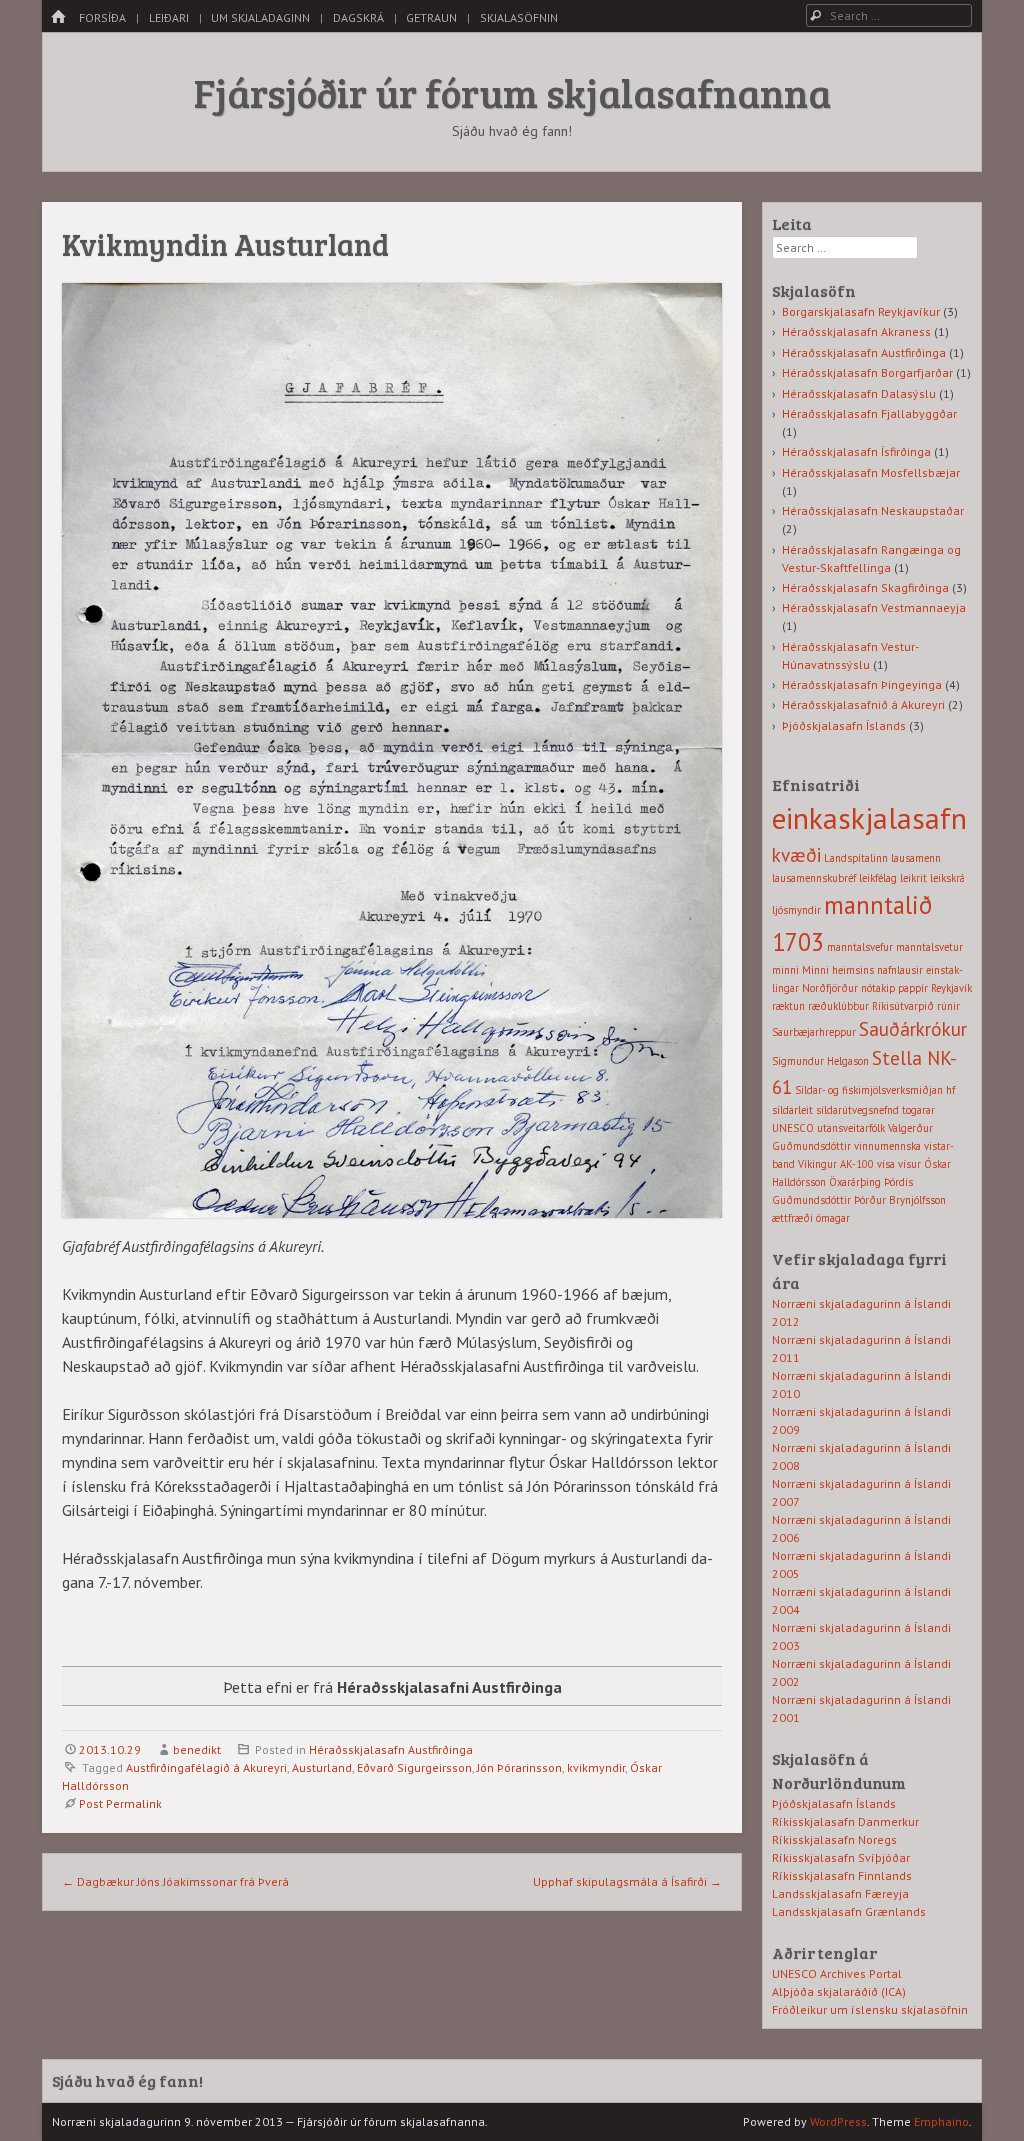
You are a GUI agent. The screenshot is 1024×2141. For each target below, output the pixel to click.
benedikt (197, 1749)
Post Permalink (120, 1803)
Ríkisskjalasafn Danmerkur (845, 1821)
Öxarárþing (855, 1182)
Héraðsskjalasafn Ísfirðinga (856, 451)
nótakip (878, 988)
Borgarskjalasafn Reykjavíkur (861, 311)
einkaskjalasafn (869, 818)
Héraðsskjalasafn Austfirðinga (391, 1749)
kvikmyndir (596, 1767)
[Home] (58, 17)
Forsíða (102, 17)
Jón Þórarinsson (519, 1767)
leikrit (913, 878)
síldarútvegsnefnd (857, 1110)
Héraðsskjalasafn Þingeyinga (862, 684)
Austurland (322, 1767)
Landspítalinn (856, 858)
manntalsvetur (929, 947)
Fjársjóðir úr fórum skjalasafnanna (512, 92)
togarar (918, 1110)
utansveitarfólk (851, 1128)
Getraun (431, 17)
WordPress (838, 2121)
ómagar (833, 1218)
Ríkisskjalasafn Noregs (834, 1839)
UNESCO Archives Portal (837, 1973)
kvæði (796, 855)
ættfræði (792, 1218)
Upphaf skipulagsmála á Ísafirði (627, 1881)
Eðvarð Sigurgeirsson (414, 1767)
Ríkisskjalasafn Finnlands (842, 1875)
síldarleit (792, 1110)
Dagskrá (358, 17)
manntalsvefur (860, 947)
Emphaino (941, 2121)
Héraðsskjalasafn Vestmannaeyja (874, 607)
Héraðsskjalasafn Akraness (856, 331)
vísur (909, 1164)
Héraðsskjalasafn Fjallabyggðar (869, 413)
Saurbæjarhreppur (814, 1032)
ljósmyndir (796, 910)
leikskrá (947, 878)
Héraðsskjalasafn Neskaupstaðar (873, 510)
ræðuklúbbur (838, 1006)
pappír (913, 988)
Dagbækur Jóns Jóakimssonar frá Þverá (175, 1881)
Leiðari (169, 17)
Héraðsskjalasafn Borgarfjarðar (867, 372)
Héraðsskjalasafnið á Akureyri (863, 704)
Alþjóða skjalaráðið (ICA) (839, 1991)
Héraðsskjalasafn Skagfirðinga (865, 587)
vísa (886, 1164)
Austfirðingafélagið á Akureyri (206, 1767)
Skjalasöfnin (519, 17)
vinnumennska (887, 1146)
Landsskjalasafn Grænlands (849, 1911)
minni (785, 970)
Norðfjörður (830, 988)
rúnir (948, 1006)
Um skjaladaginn (260, 17)
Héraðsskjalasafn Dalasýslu (859, 393)
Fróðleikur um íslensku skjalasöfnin (870, 2009)
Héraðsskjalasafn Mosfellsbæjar (871, 472)
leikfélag (878, 878)
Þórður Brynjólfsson (900, 1200)
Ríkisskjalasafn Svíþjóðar (841, 1857)
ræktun (788, 1006)
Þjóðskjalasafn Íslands (844, 725)
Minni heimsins (838, 970)
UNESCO (793, 1128)
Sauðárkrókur (913, 1029)
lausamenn (916, 858)
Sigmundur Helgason (820, 1061)
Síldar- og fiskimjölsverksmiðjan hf (875, 1090)
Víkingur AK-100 (836, 1164)
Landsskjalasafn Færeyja (840, 1893)
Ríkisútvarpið (903, 1006)
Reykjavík (951, 988)
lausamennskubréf (814, 878)
